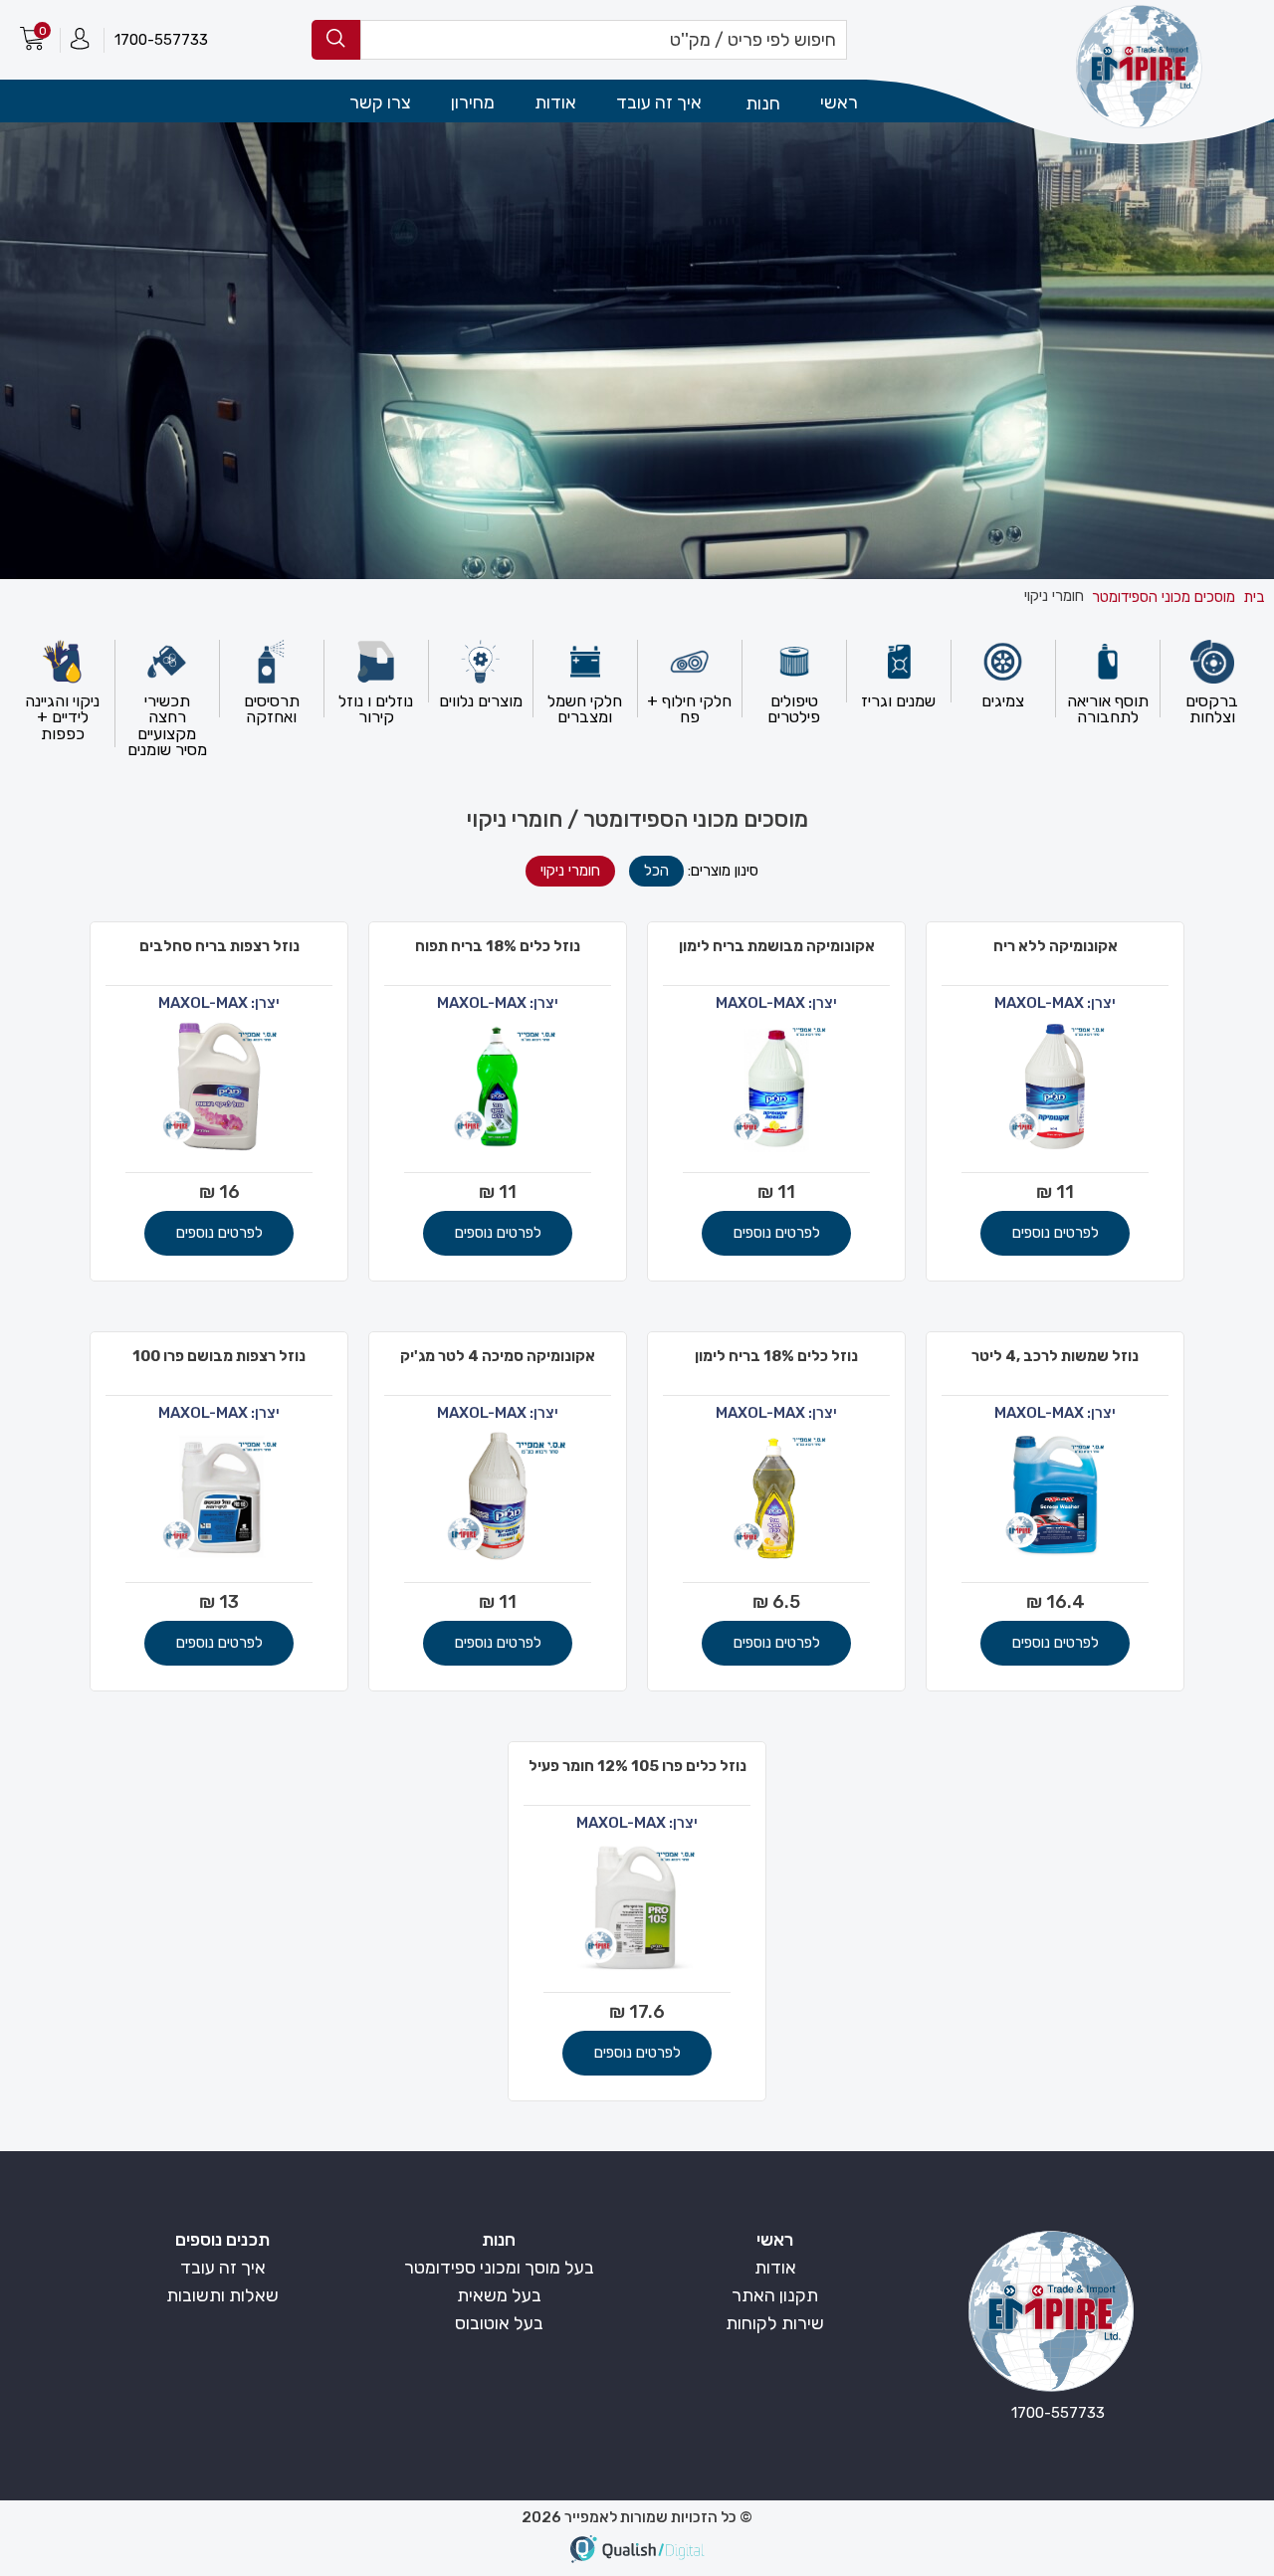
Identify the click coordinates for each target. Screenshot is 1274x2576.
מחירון (473, 102)
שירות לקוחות (775, 2323)
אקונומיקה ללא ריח (1056, 946)
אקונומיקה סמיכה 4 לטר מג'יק (498, 1356)
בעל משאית (499, 2295)
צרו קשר (380, 102)
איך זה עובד (659, 102)
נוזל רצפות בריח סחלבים (219, 946)
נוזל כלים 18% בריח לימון (776, 1356)
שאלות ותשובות (222, 2295)
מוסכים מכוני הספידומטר (1164, 597)
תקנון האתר (775, 2295)
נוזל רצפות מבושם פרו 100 (219, 1356)
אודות (555, 102)
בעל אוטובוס (499, 2323)
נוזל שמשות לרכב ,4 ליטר (1055, 1356)
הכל (656, 871)
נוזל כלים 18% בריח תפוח (498, 946)
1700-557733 (161, 40)
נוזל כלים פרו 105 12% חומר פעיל (637, 1766)
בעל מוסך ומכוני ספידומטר (499, 2268)
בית (1254, 597)
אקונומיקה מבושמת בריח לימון (777, 946)
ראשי (839, 102)
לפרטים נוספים (1056, 1233)
